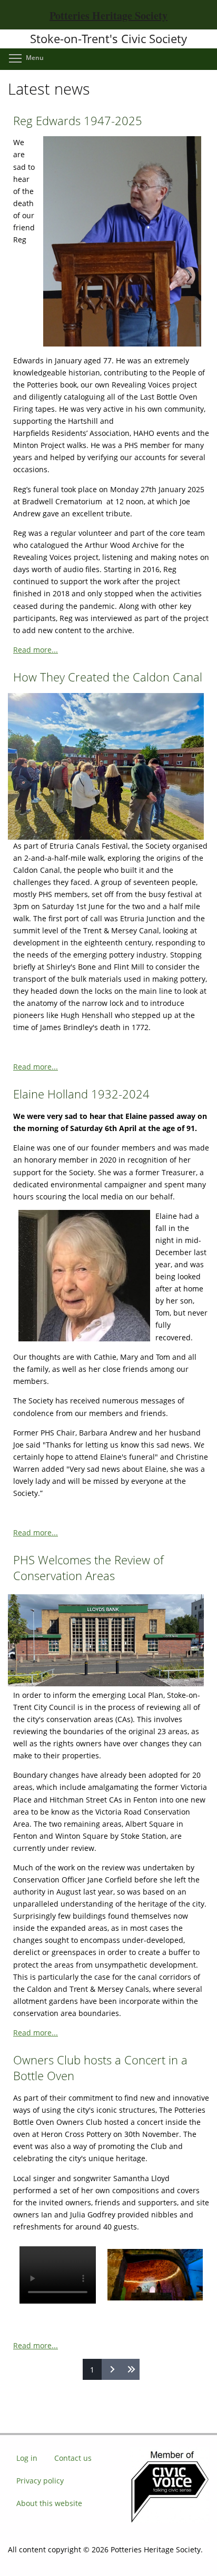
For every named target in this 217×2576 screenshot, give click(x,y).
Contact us (73, 2458)
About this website (49, 2503)
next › (111, 2369)
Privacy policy (40, 2481)
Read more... (36, 650)
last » (130, 2369)
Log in (27, 2458)
